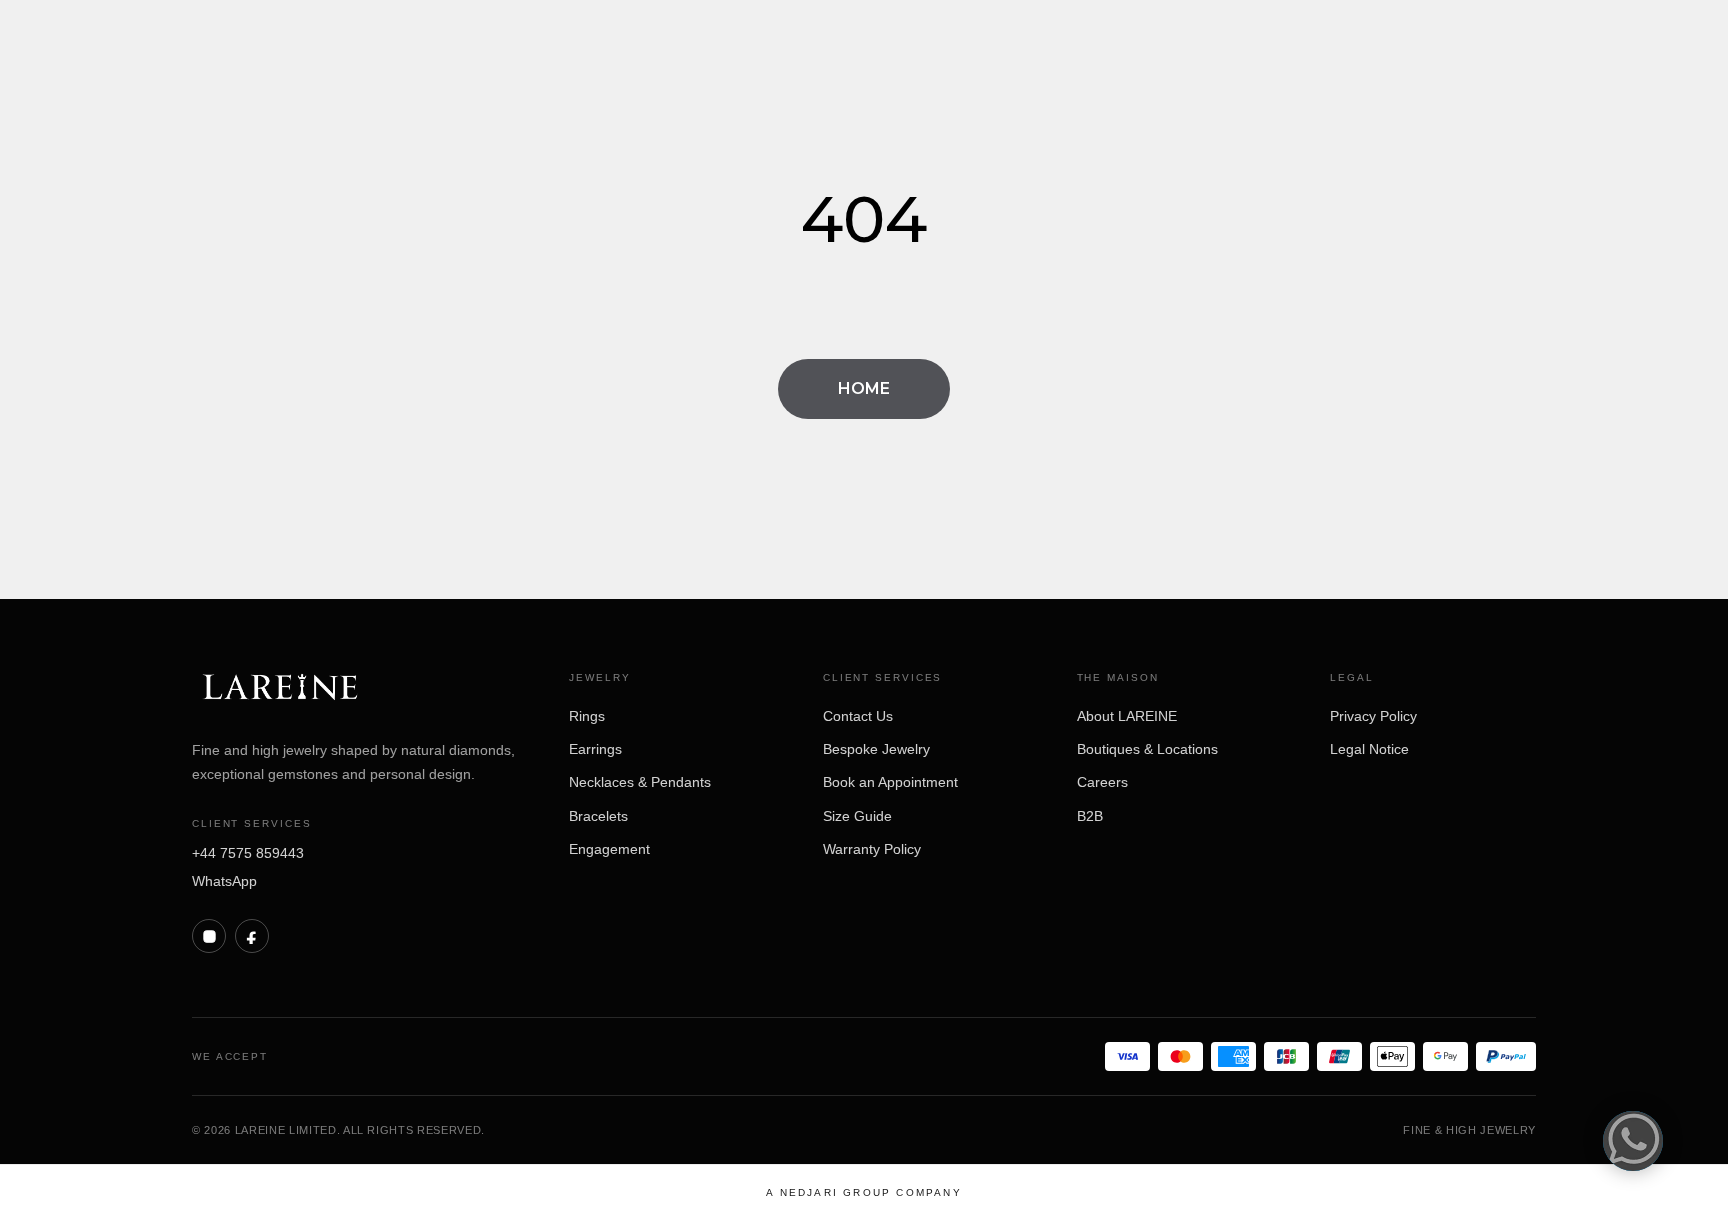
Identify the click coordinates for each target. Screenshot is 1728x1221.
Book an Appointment (890, 782)
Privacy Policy (1373, 716)
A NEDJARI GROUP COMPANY (864, 1192)
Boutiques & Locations (1147, 749)
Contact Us (858, 716)
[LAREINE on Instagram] (209, 936)
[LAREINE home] (280, 688)
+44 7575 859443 (248, 853)
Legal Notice (1369, 749)
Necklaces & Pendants (640, 782)
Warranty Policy (872, 849)
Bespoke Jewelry (876, 749)
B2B (1090, 816)
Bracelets (598, 816)
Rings (587, 716)
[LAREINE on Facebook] (252, 936)
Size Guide (857, 816)
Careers (1102, 782)
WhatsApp (224, 881)
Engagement (609, 849)
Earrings (595, 749)
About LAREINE (1127, 716)
